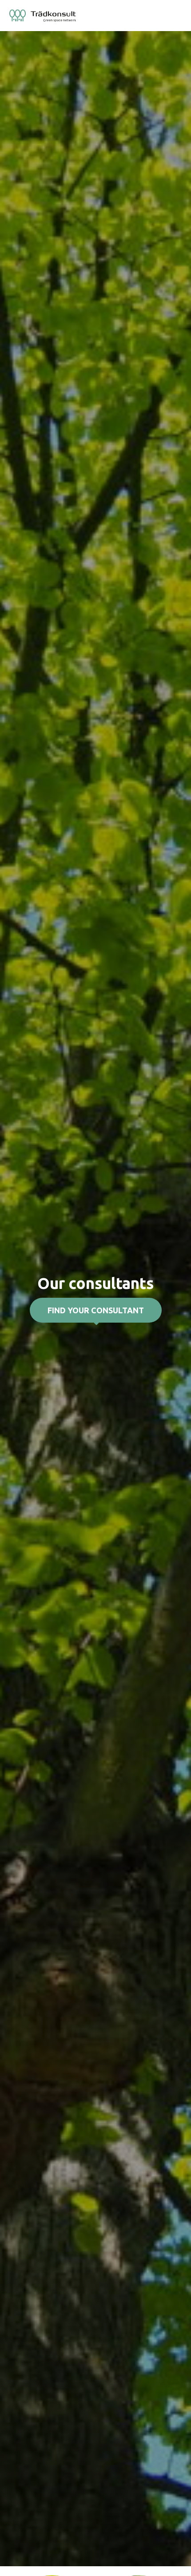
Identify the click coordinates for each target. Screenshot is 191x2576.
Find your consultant (96, 1310)
